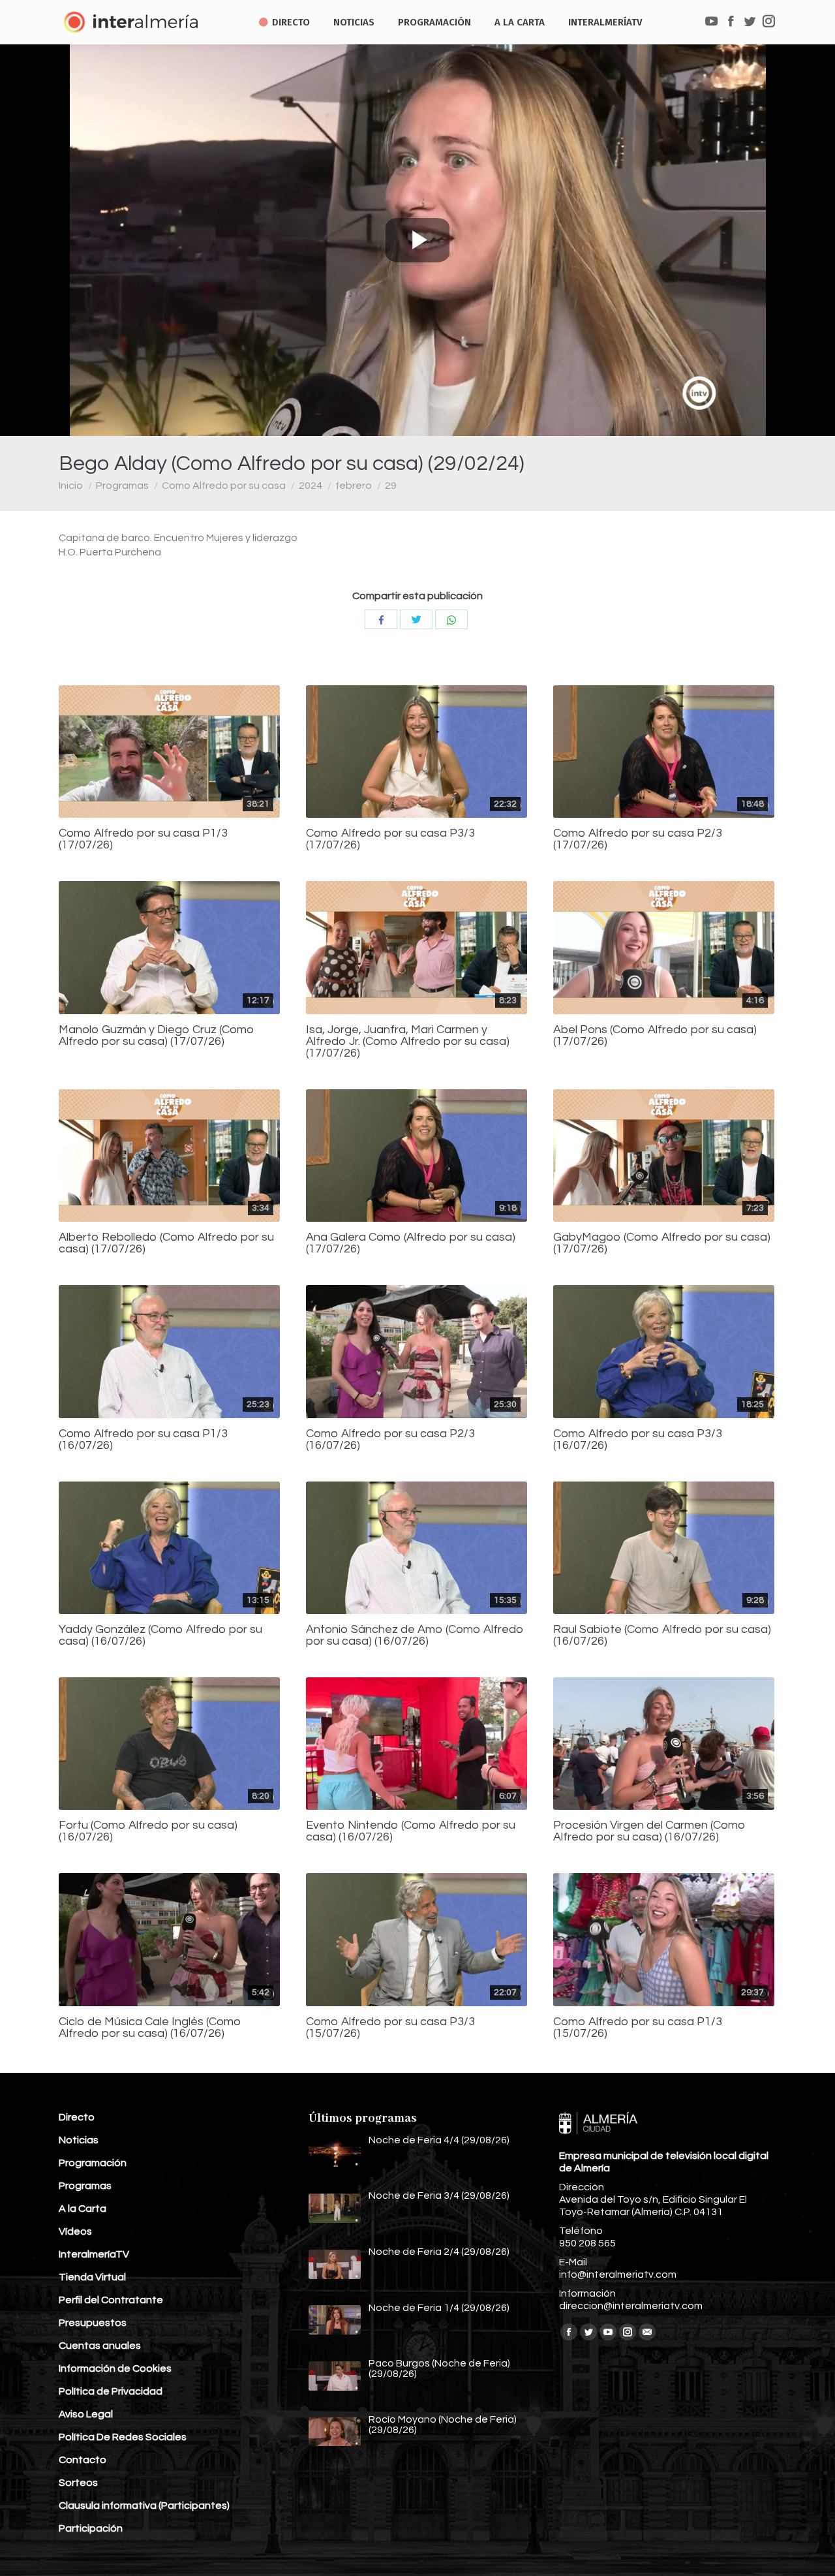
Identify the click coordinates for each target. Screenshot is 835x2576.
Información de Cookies (115, 2368)
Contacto (83, 2460)
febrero (354, 486)
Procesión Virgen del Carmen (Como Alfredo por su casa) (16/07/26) (649, 1831)
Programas (122, 486)
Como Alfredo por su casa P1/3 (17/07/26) (143, 839)
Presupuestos (93, 2323)
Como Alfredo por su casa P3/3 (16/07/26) (638, 1440)
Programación (93, 2163)
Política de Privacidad (111, 2391)
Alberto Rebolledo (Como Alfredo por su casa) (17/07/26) (166, 1243)
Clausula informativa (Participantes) (144, 2506)
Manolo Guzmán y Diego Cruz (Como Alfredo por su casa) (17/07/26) (157, 1036)
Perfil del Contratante (111, 2300)
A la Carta (83, 2209)
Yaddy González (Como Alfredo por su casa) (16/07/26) (160, 1636)
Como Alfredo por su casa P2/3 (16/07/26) (390, 1440)
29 (391, 486)
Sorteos (78, 2483)
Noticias (79, 2140)
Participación (91, 2528)
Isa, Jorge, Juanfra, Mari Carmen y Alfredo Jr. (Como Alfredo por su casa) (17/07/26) (408, 1042)
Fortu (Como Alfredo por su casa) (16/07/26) (148, 1831)
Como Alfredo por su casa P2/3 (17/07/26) (638, 839)
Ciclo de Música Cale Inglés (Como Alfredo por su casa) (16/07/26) (150, 2028)
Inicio (71, 486)
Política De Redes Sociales (123, 2437)
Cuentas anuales (100, 2346)
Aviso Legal (86, 2414)
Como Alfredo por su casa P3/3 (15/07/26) (390, 2028)
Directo (77, 2117)
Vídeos (75, 2231)
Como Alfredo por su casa (224, 486)
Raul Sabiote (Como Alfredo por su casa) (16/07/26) (662, 1636)
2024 (311, 486)
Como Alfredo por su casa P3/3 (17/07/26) (390, 839)
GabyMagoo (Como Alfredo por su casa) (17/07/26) (662, 1243)
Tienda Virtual (92, 2277)
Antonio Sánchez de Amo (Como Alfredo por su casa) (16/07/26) (415, 1636)
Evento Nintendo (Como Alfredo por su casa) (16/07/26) (411, 1831)
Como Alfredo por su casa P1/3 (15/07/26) (638, 2028)
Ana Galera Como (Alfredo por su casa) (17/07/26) (411, 1243)
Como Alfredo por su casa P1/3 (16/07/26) (143, 1440)
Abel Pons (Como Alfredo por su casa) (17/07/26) (655, 1036)
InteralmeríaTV (94, 2254)
